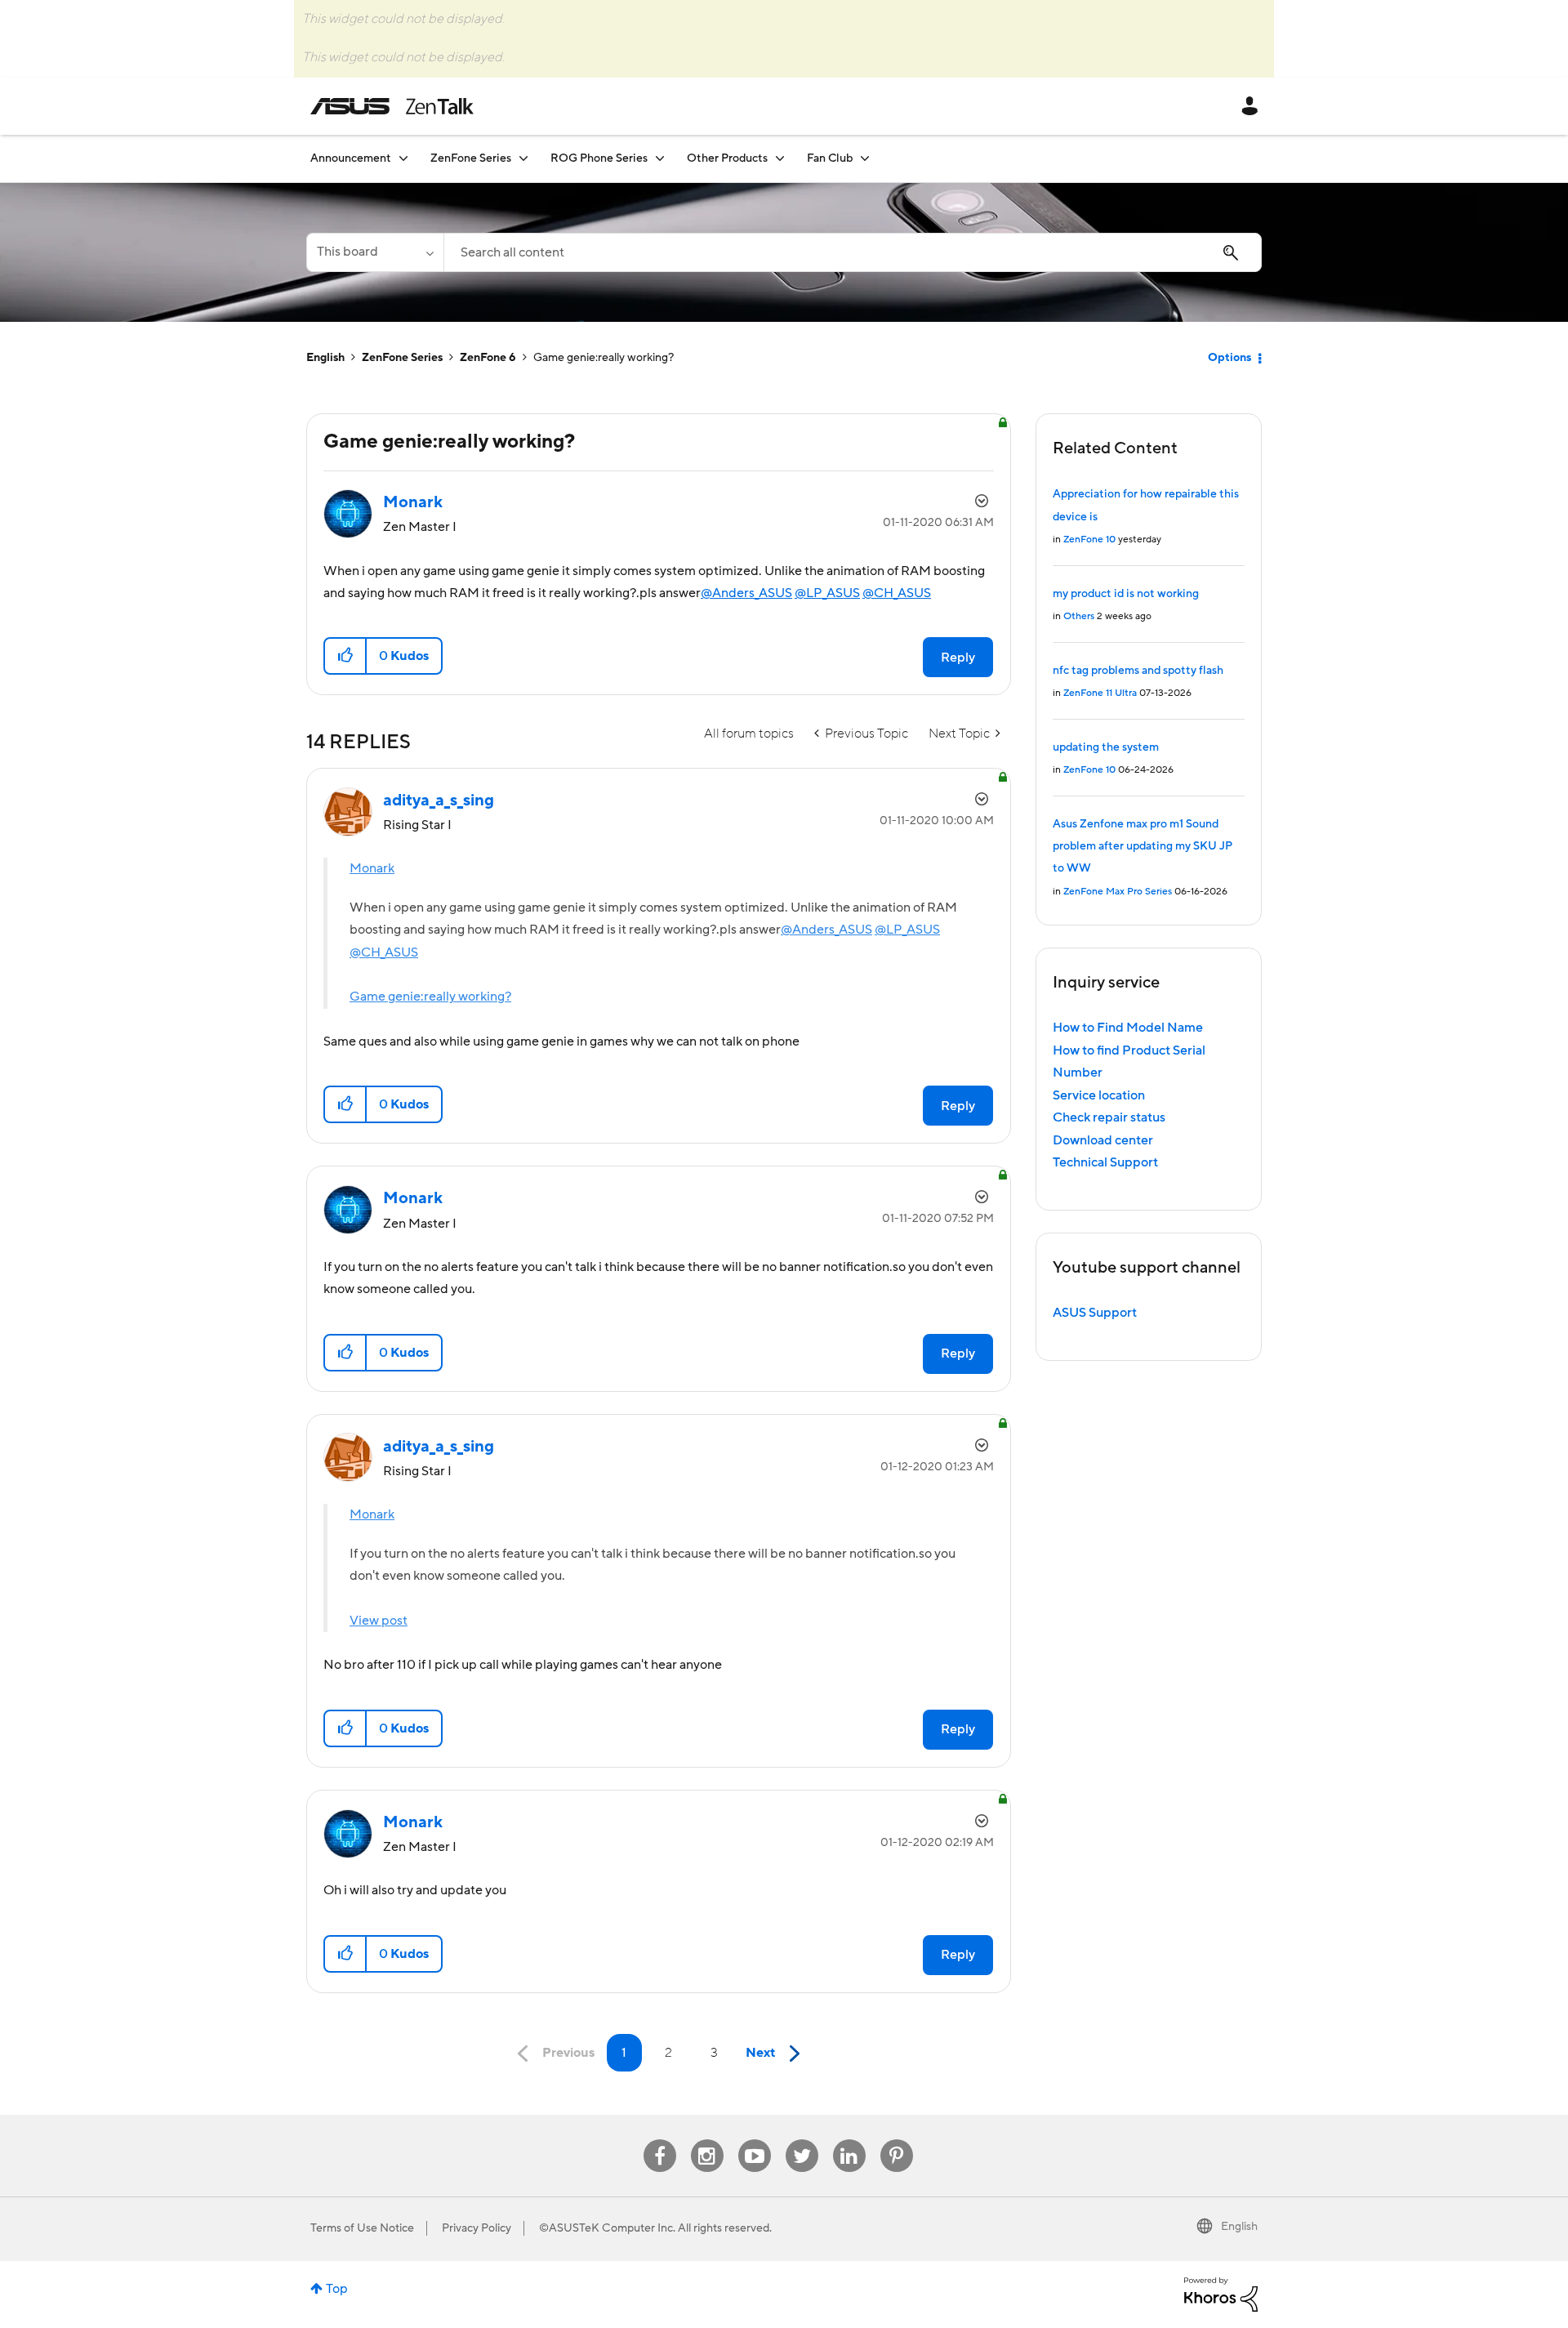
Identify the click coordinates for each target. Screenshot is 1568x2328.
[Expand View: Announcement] (403, 158)
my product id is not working (1126, 594)
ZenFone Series (402, 358)
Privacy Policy (477, 2228)
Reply (958, 658)
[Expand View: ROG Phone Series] (660, 158)
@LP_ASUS (827, 593)
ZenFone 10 (1089, 540)
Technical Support (1105, 1162)
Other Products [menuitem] (727, 158)
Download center (1103, 1140)
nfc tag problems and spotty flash (1138, 671)
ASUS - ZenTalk (392, 106)
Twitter (802, 2140)
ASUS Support (1095, 1313)
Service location (1099, 1095)
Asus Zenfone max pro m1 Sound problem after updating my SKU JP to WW (1143, 847)
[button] (346, 656)
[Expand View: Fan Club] (865, 158)
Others (1079, 616)
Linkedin (849, 2140)
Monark (372, 868)
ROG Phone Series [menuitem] (599, 158)
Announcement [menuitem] (351, 158)
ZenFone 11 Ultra (1100, 693)
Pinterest (897, 2140)
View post (379, 1621)
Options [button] (1229, 358)
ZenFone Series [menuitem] (471, 158)
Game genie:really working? (430, 997)
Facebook (660, 2140)
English (325, 358)
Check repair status (1109, 1117)
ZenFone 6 (488, 358)
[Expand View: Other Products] (780, 158)
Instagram (707, 2140)
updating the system (1106, 747)
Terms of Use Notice (362, 2228)
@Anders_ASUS (746, 593)
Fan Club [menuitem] (830, 158)
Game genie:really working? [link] (604, 358)
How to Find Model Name (1128, 1028)
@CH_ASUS (897, 593)
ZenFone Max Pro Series (1118, 892)
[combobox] (853, 252)
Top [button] (337, 2289)
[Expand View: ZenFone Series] (523, 158)
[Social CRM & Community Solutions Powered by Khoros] (1221, 2294)
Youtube (755, 2140)
